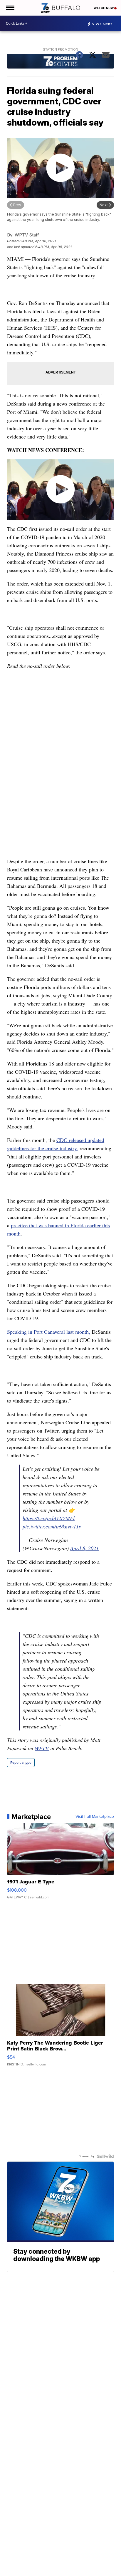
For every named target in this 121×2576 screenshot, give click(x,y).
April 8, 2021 (84, 1548)
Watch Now (104, 8)
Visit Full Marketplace (95, 1817)
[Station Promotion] (60, 62)
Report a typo (21, 1763)
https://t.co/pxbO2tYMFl (49, 1518)
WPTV (42, 1748)
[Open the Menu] (10, 8)
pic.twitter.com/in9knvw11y (52, 1526)
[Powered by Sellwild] (105, 2156)
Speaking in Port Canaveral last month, (49, 1332)
